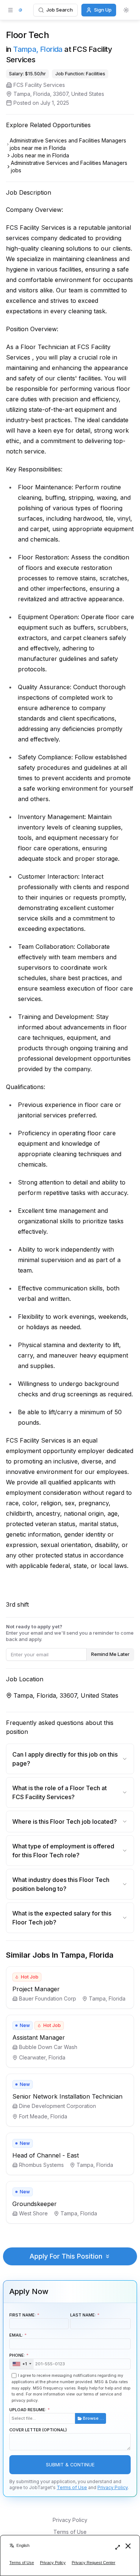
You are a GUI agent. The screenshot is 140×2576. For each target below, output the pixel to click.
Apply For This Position (66, 2256)
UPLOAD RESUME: (57, 2414)
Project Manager (36, 1989)
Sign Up (103, 10)
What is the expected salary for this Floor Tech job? (62, 1918)
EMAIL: (16, 2335)
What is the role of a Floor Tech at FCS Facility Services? (60, 1792)
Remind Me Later (110, 1654)
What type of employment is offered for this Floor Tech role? (63, 1851)
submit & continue (70, 2465)
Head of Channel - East (46, 2155)
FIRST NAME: (23, 2315)
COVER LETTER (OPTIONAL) (38, 2430)
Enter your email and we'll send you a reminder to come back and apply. (70, 1633)
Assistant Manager (39, 2037)
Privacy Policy (113, 2487)
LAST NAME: (83, 2315)
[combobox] (22, 2364)
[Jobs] (20, 10)
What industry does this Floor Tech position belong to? (61, 1884)
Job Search (60, 10)
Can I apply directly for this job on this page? (65, 1759)
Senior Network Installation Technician (67, 2096)
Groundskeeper (35, 2204)
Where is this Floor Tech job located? (65, 1822)
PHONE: (18, 2359)
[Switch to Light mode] (126, 10)
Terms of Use (72, 2487)
